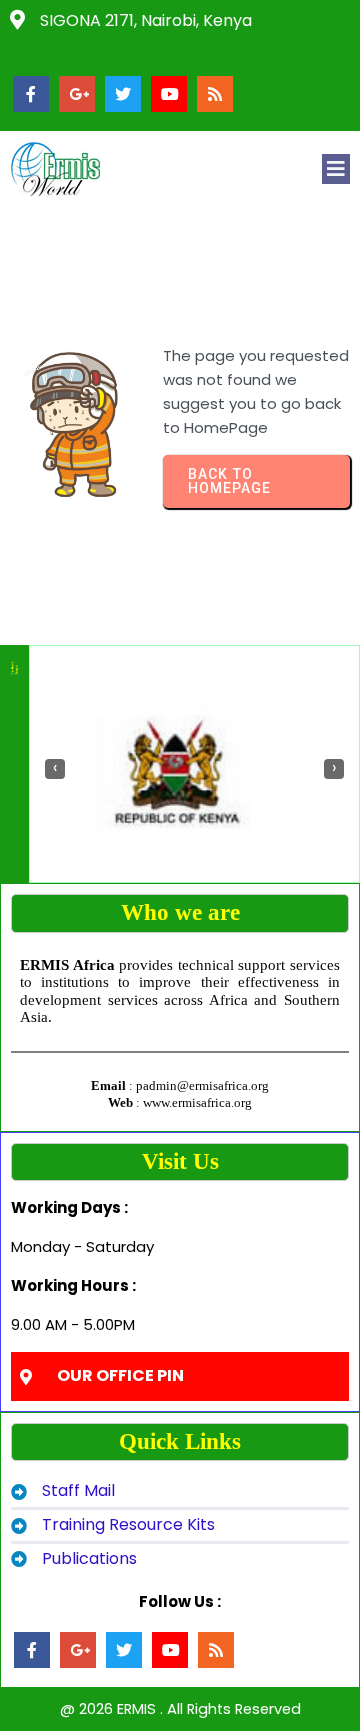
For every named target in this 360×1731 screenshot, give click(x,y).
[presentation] (55, 769)
